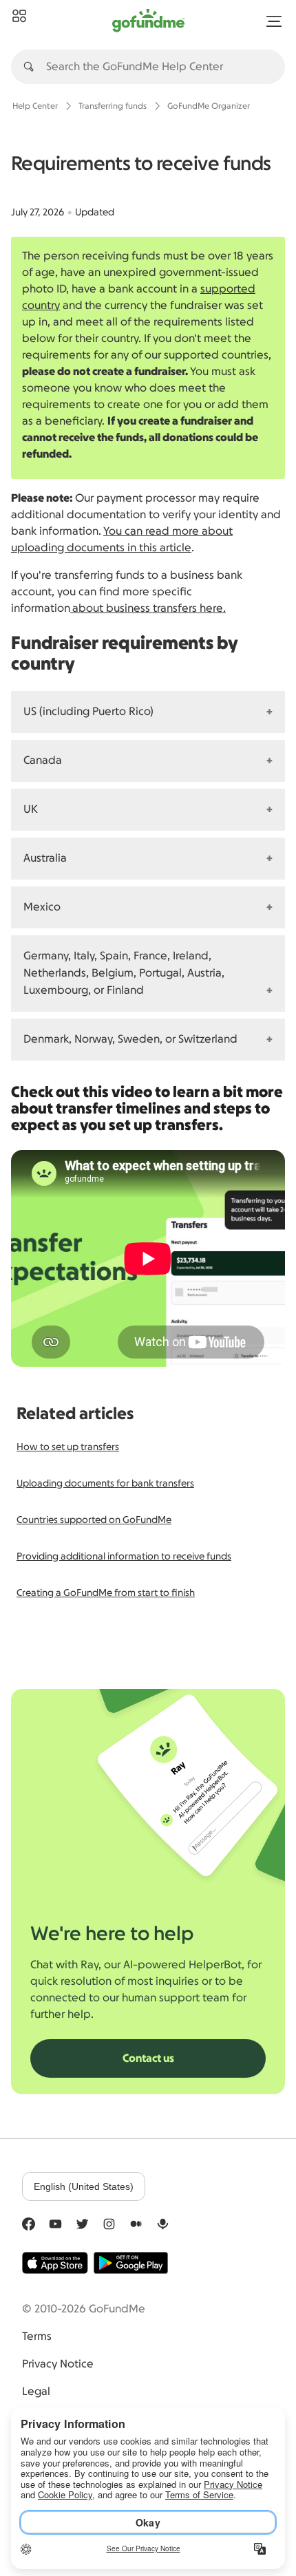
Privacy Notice (58, 2364)
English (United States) (84, 2186)
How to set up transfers (68, 1447)
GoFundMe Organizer (209, 106)
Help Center (35, 106)
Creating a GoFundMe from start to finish (106, 1593)
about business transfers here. (148, 608)
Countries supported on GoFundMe (94, 1520)
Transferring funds (113, 106)
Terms (37, 2337)
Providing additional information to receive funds (124, 1557)
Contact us (148, 2058)
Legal (36, 2392)
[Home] (19, 17)
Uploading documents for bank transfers (105, 1484)
